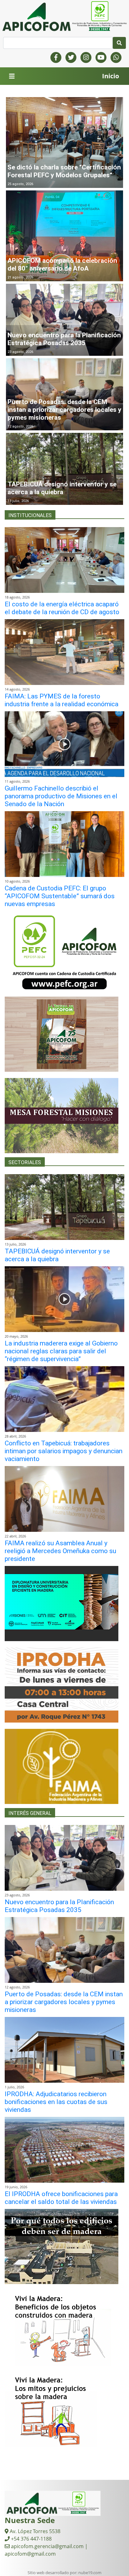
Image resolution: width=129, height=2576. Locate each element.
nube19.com (90, 2573)
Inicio (111, 76)
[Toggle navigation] (12, 76)
